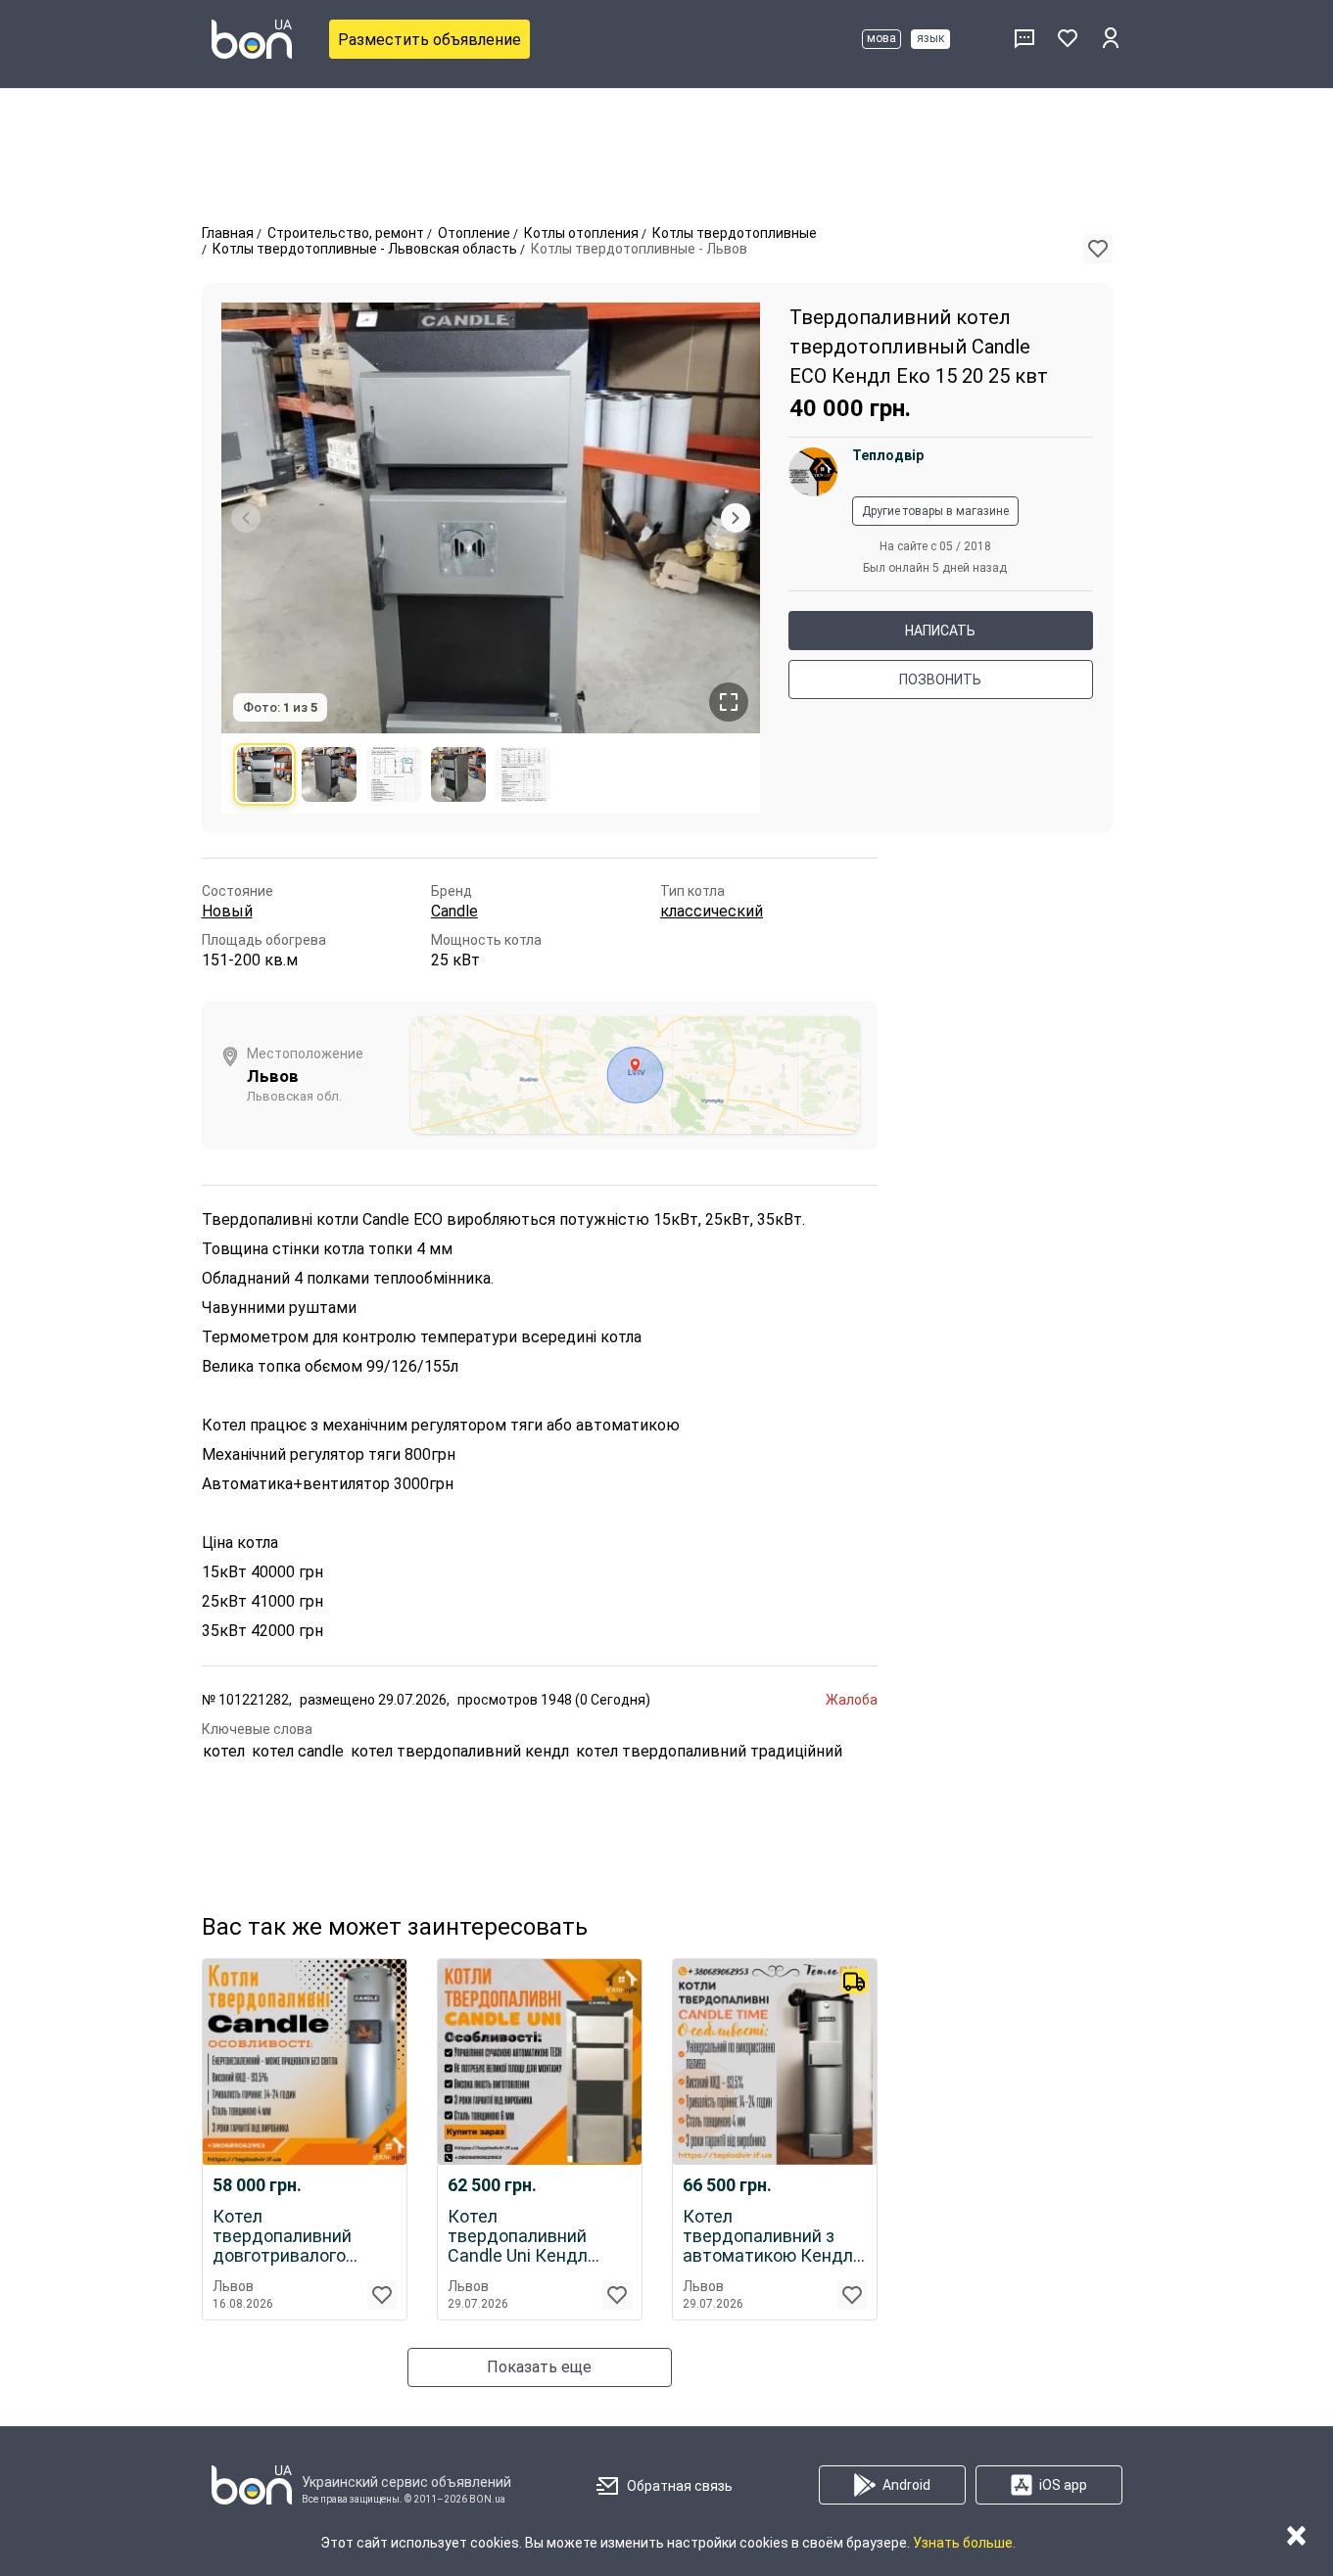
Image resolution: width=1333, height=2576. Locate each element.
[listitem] (264, 774)
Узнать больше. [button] (964, 2543)
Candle (454, 911)
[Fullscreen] (729, 702)
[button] (1098, 249)
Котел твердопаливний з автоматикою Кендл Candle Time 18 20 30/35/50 (768, 2236)
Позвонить (940, 679)
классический (712, 911)
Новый (227, 911)
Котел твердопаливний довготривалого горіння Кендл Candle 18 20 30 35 (300, 2236)
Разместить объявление (429, 40)
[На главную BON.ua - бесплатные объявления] (252, 39)
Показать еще (539, 2367)
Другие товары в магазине (935, 511)
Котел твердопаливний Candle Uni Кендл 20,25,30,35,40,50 (518, 2236)
